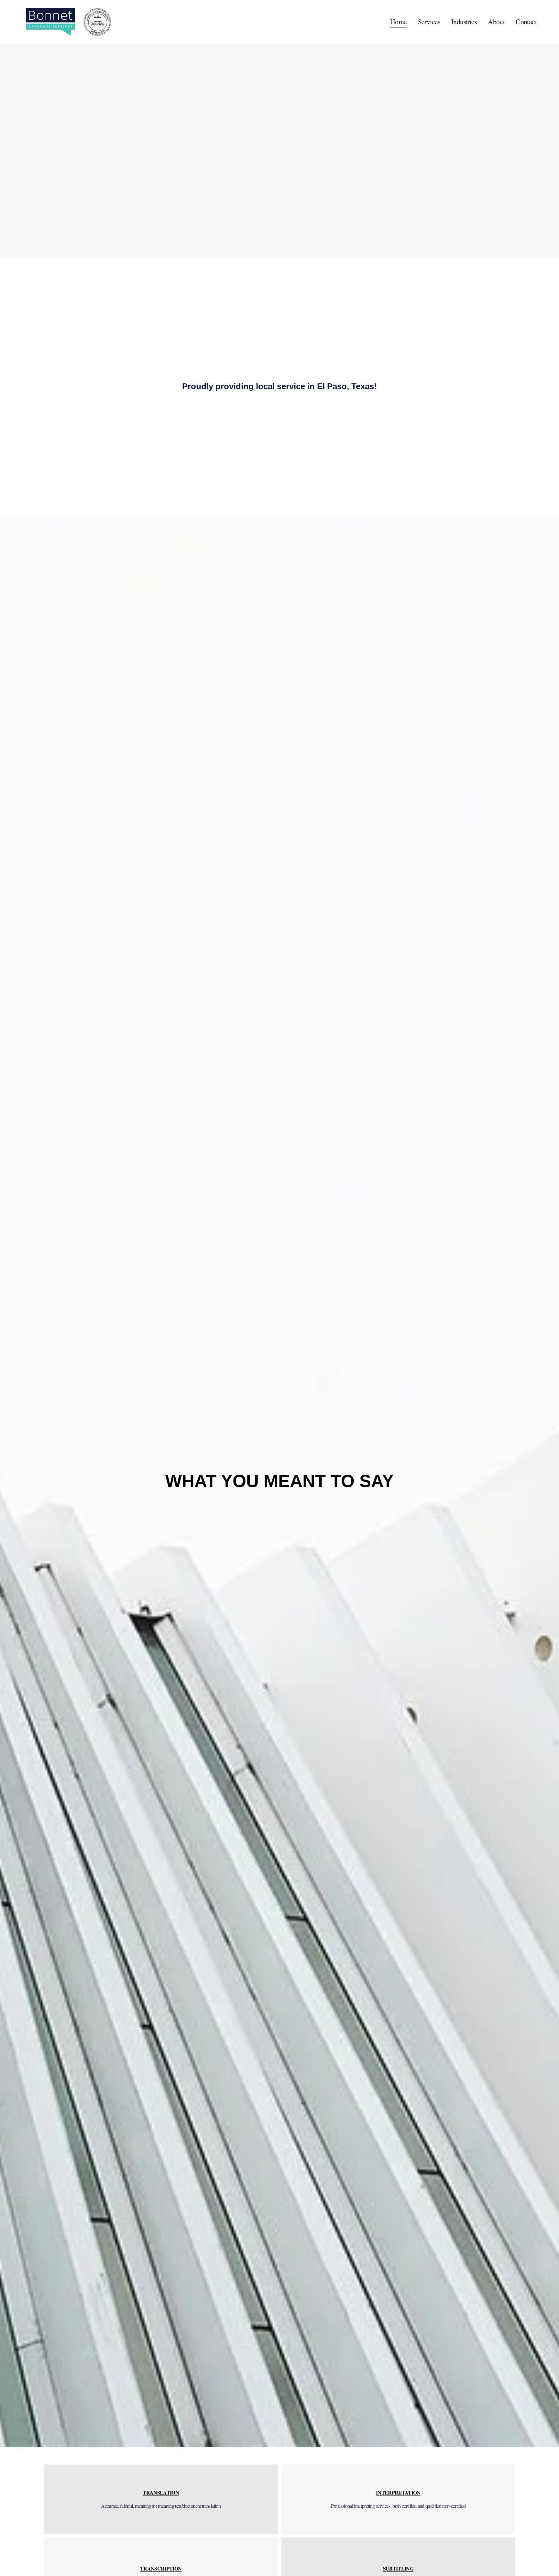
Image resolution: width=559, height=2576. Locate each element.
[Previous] (27, 1481)
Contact (526, 21)
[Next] (532, 1481)
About (496, 21)
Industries (464, 21)
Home (398, 21)
